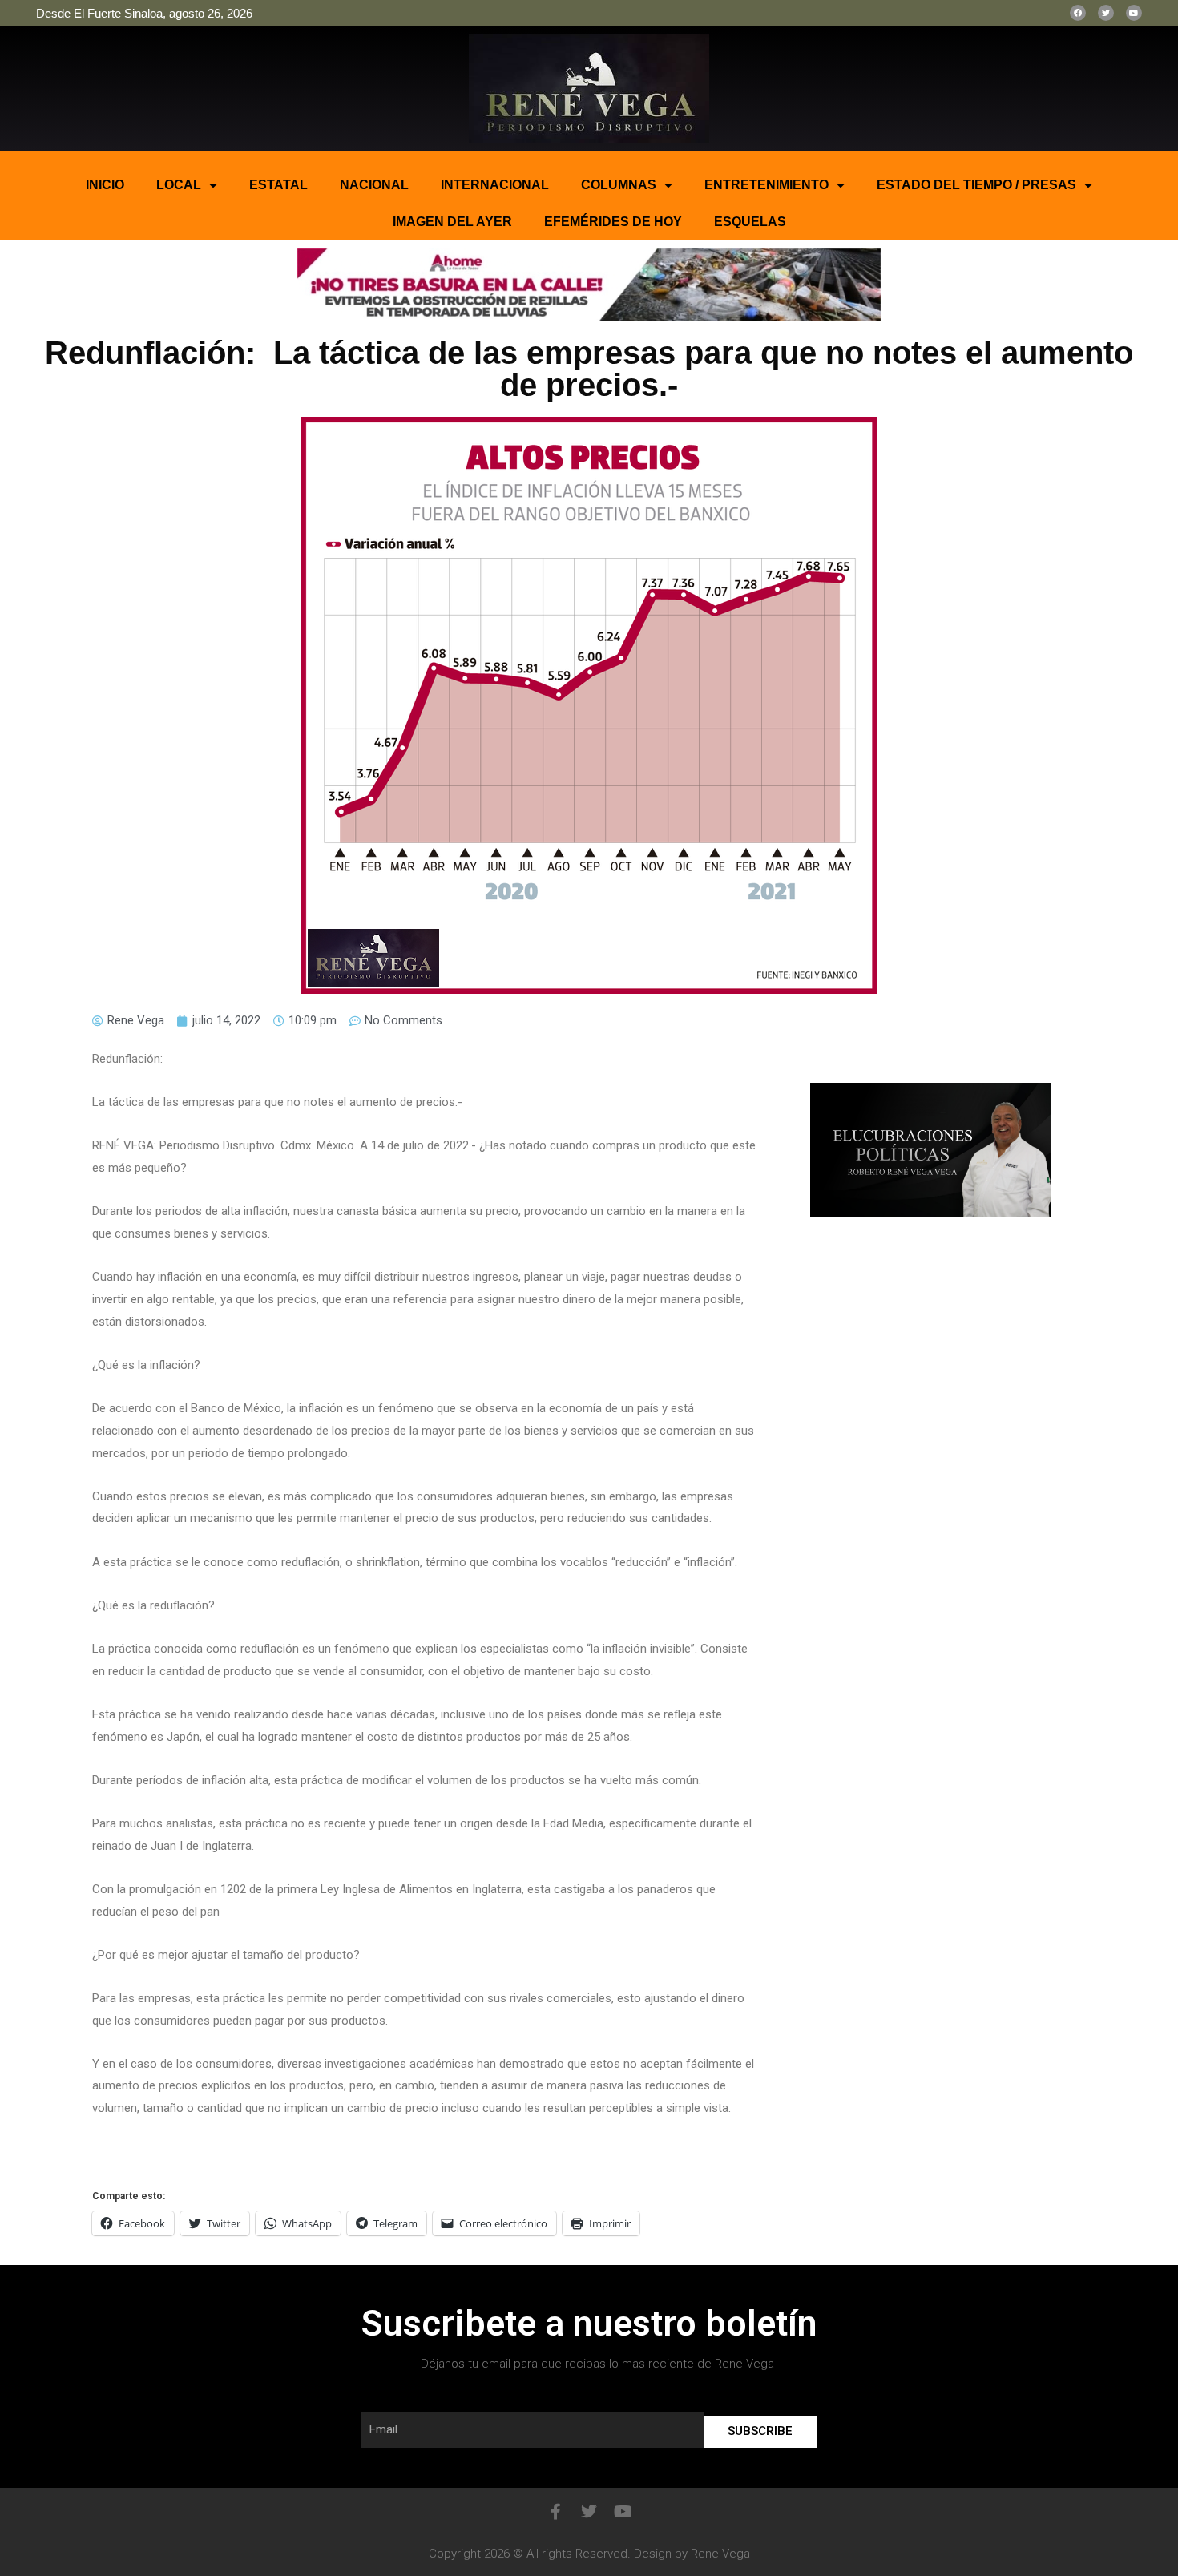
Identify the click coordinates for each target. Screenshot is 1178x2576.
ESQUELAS (750, 222)
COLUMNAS (619, 185)
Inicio (105, 185)
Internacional (495, 185)
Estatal (278, 185)
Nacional (374, 185)
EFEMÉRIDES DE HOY (613, 222)
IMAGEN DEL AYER (452, 222)
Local (179, 185)
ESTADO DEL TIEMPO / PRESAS (976, 185)
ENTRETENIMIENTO (767, 185)
